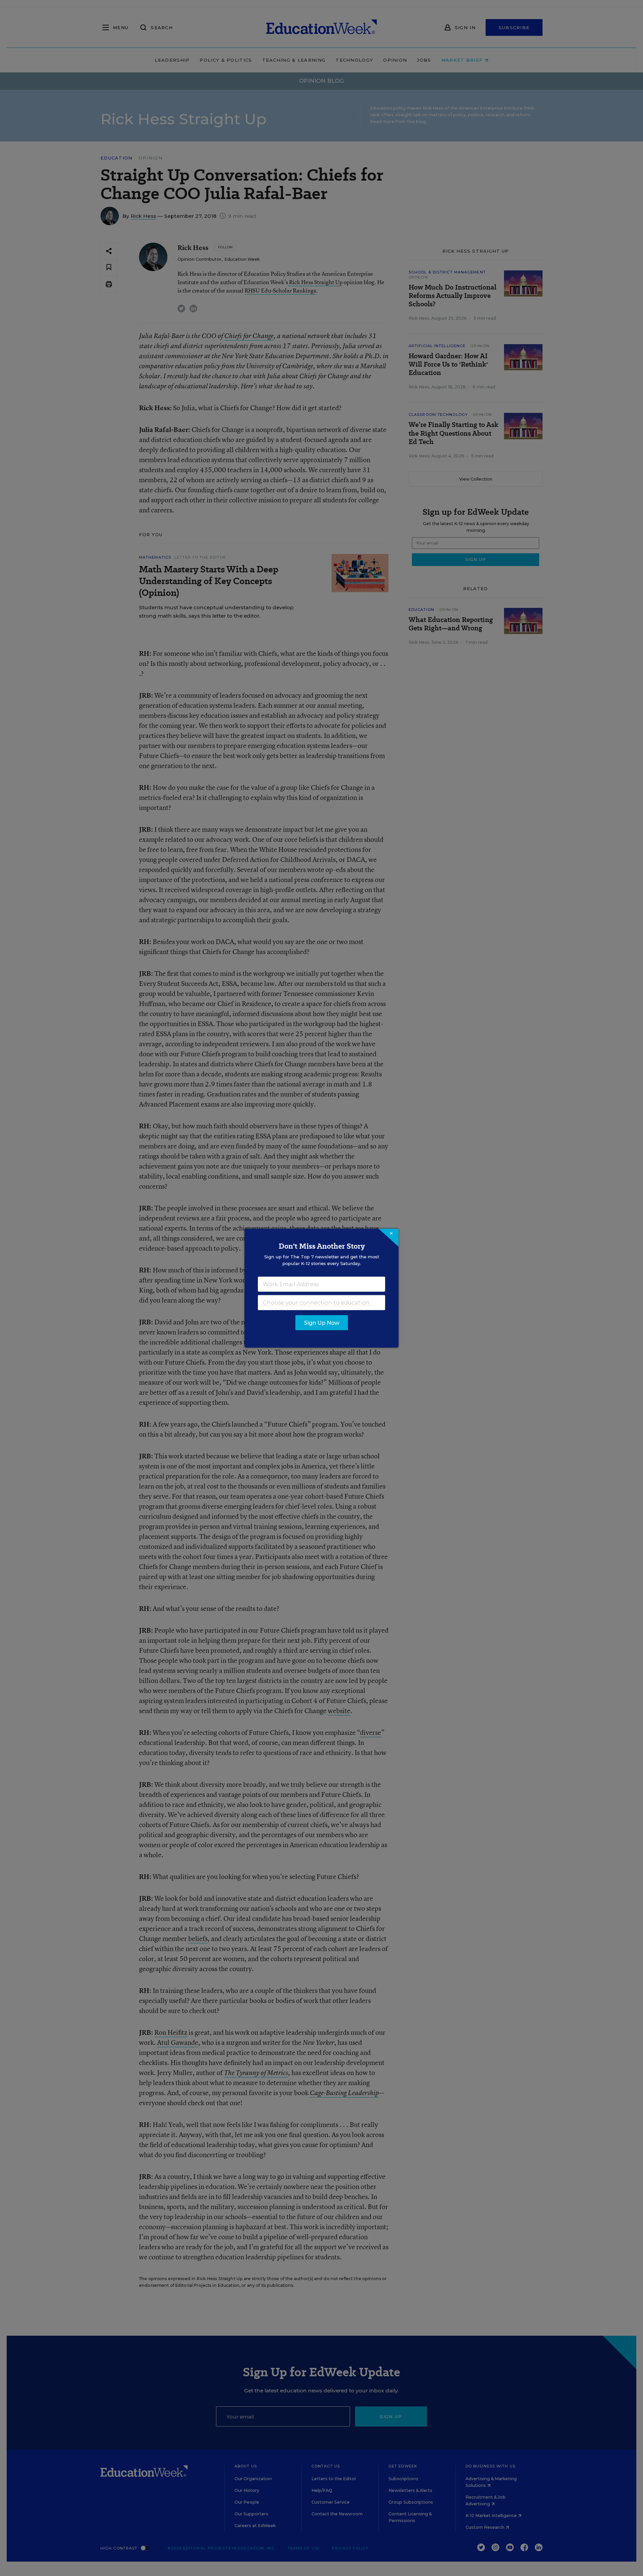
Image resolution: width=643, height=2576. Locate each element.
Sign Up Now (322, 1323)
